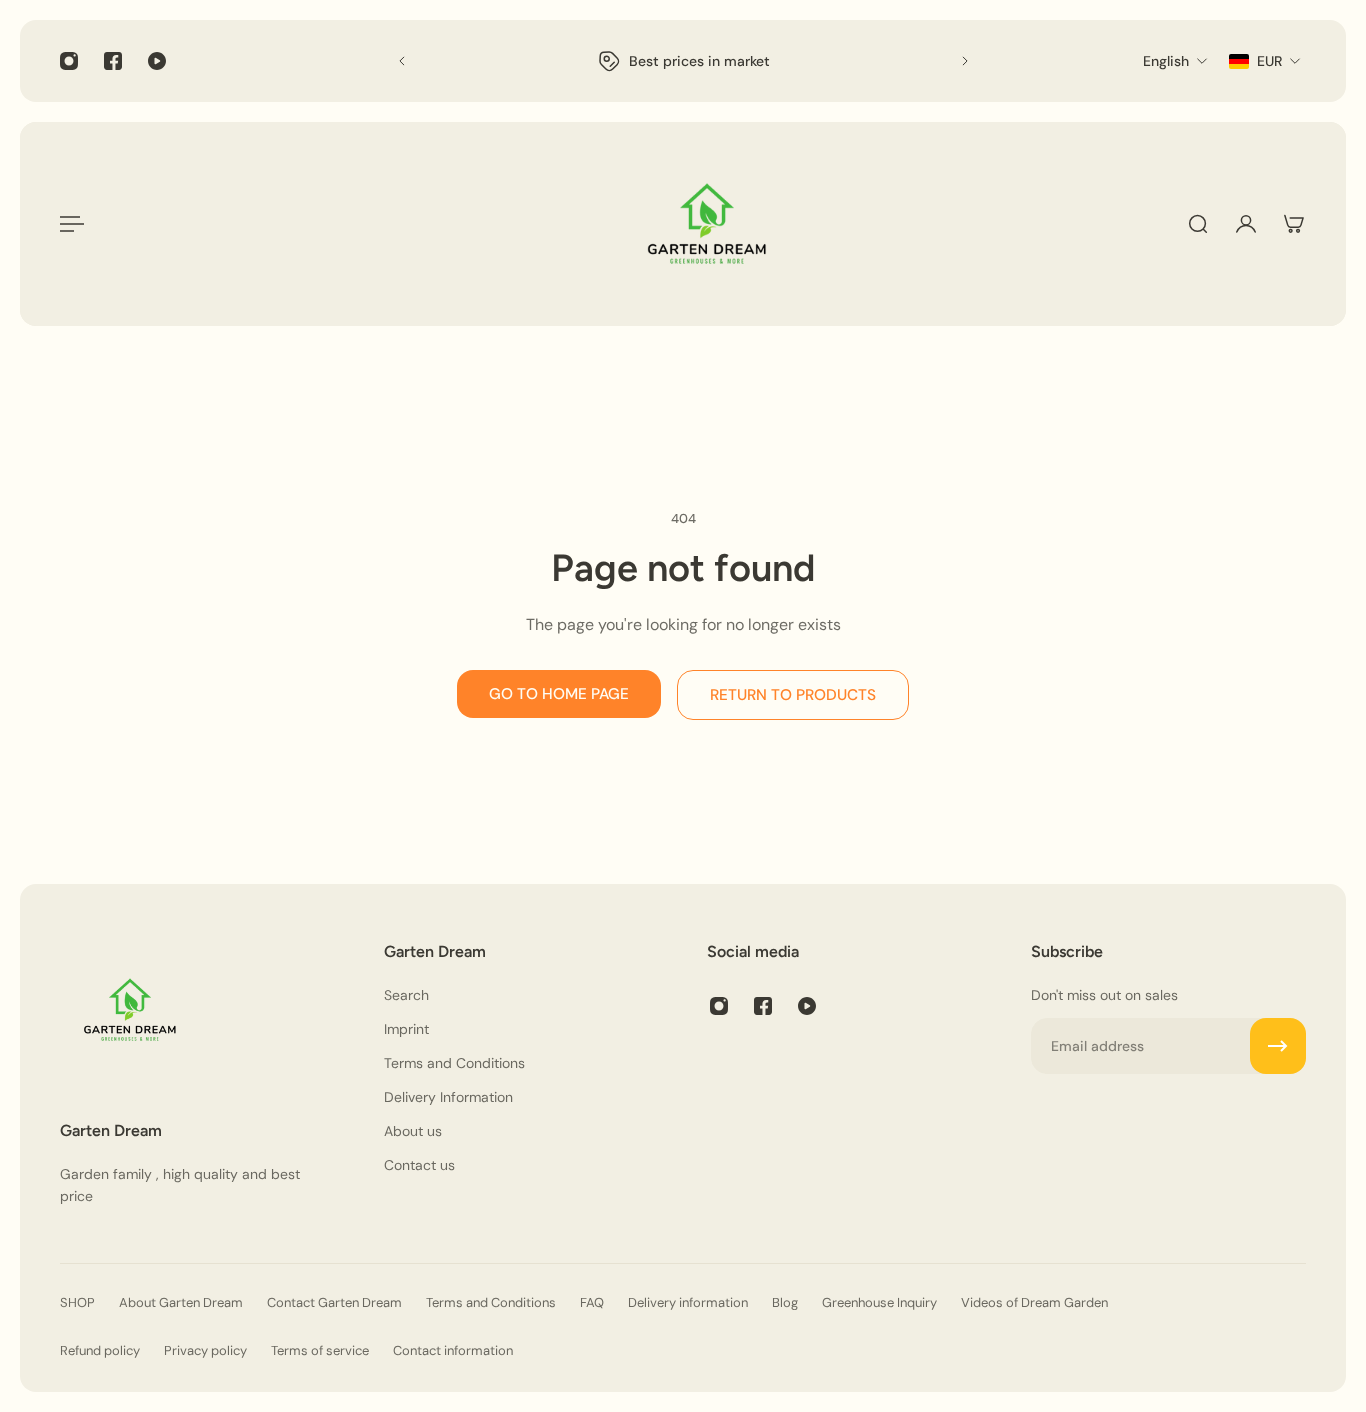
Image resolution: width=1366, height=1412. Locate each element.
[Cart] (1294, 224)
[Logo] (707, 224)
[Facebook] (113, 61)
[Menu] (72, 224)
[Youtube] (157, 61)
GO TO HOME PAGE (559, 694)
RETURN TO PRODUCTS (793, 695)
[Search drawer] (1198, 224)
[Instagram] (69, 61)
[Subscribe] (1278, 1046)
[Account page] (1246, 224)
